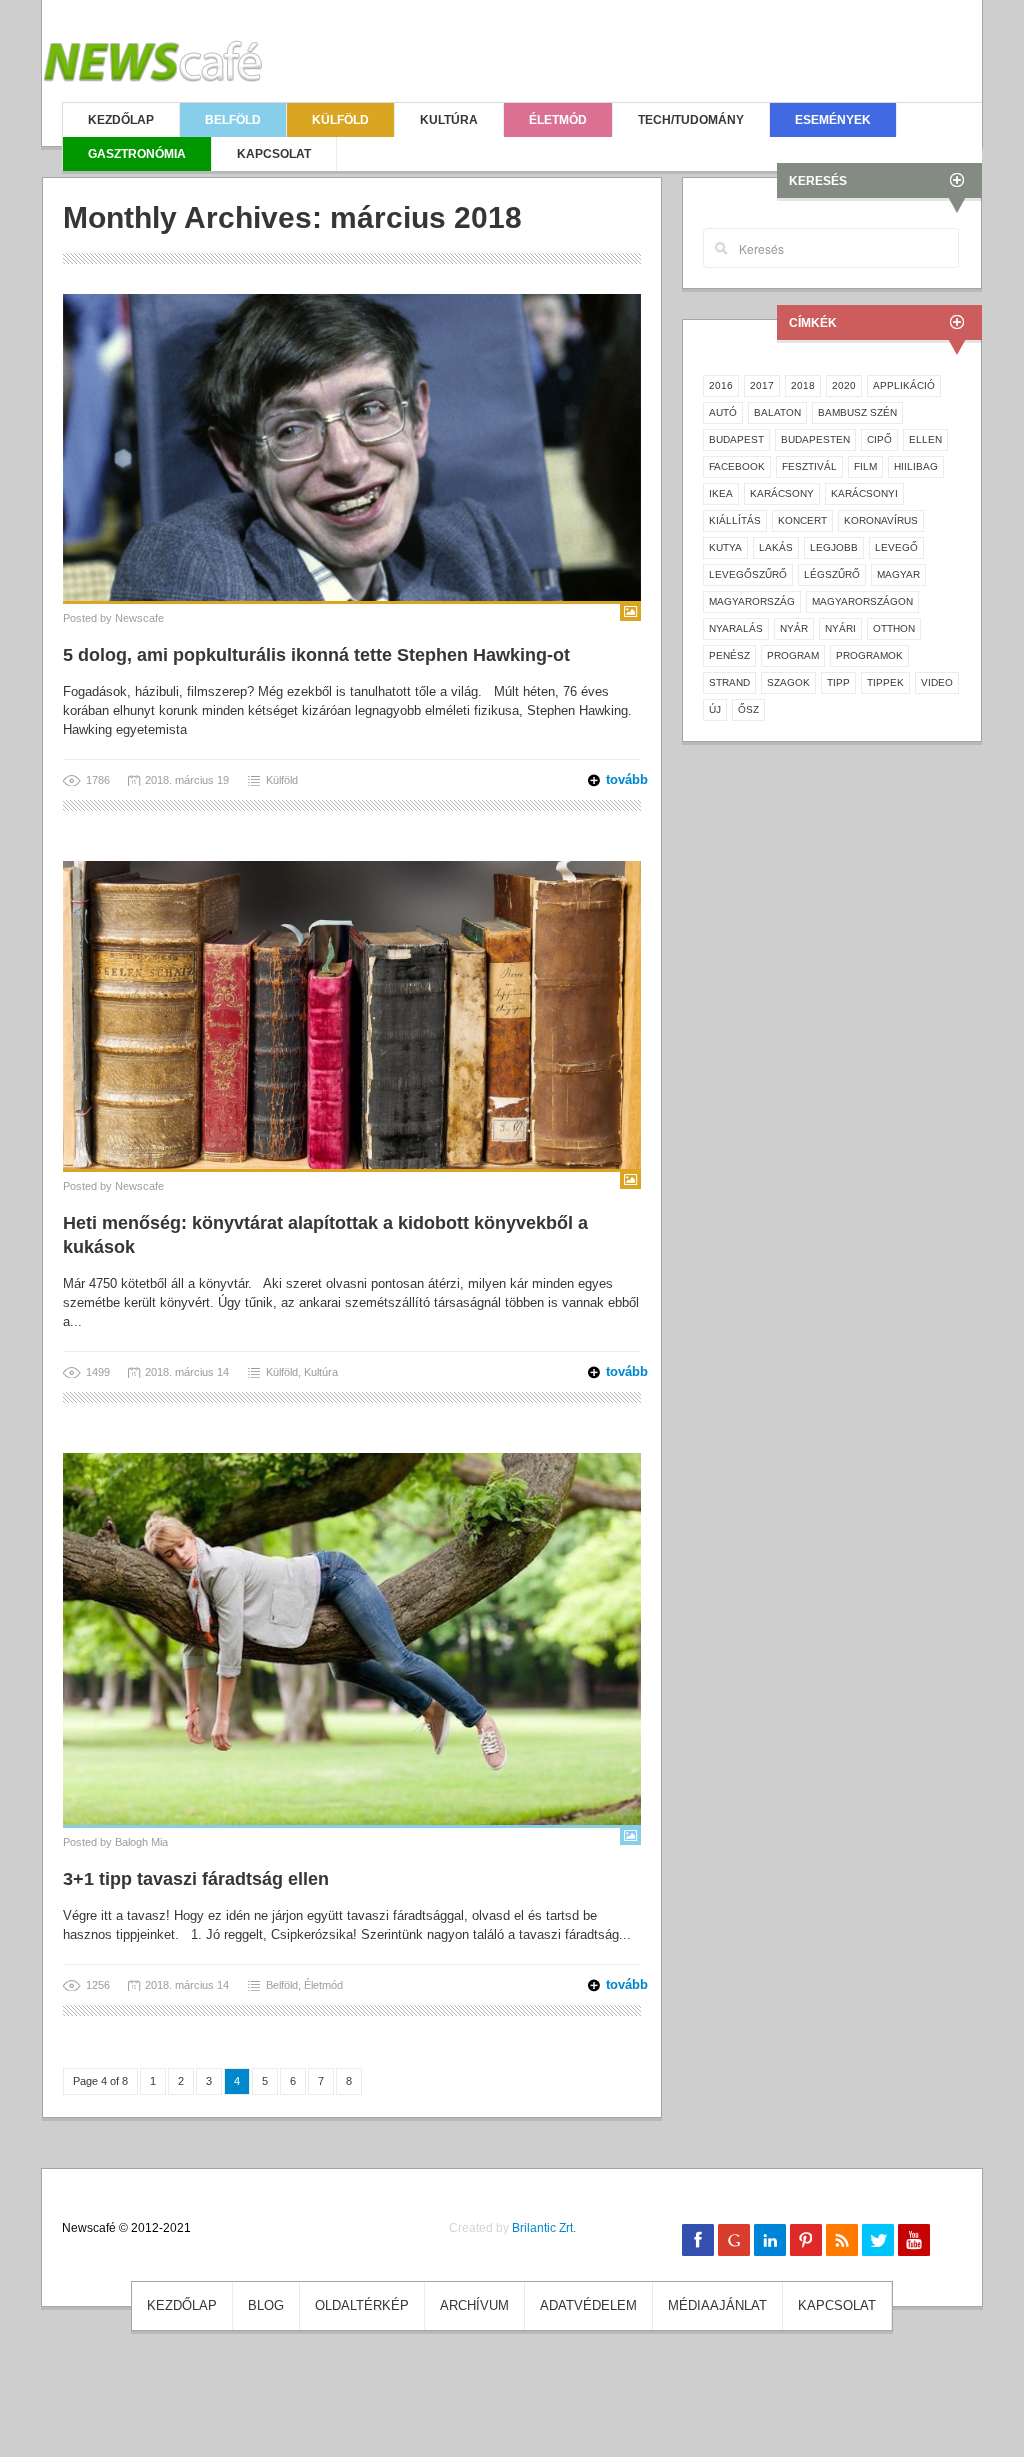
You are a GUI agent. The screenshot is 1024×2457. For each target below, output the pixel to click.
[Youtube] (914, 2240)
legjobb (834, 547)
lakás (776, 547)
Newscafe (139, 618)
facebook (737, 466)
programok (869, 655)
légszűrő (832, 574)
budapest (736, 439)
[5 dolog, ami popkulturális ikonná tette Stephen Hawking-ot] (352, 446)
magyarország (752, 601)
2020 (844, 385)
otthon (894, 628)
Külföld (340, 120)
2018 (803, 385)
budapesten (815, 439)
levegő (896, 547)
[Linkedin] (770, 2240)
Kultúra (449, 120)
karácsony (782, 493)
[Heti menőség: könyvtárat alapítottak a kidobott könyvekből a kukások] (352, 1013)
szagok (788, 682)
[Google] (734, 2240)
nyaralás (736, 628)
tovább (614, 779)
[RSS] (842, 2240)
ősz (748, 709)
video (937, 682)
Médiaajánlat (717, 2305)
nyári (840, 628)
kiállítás (735, 520)
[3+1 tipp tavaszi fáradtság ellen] (352, 1637)
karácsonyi (864, 493)
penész (729, 655)
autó (723, 412)
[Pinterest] (806, 2240)
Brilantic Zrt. (544, 2228)
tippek (885, 682)
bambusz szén (857, 412)
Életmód (558, 120)
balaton (777, 412)
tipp (838, 682)
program (793, 655)
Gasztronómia (137, 154)
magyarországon (862, 601)
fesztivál (809, 466)
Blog (266, 2305)
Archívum (474, 2305)
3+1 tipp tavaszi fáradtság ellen (196, 1879)
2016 (721, 385)
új (715, 709)
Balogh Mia (141, 1842)
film (865, 466)
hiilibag (916, 466)
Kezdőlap (121, 120)
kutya (725, 547)
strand (729, 682)
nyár (794, 628)
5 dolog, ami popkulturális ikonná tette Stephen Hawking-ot (316, 655)
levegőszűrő (748, 574)
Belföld (233, 120)
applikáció (904, 385)
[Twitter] (878, 2240)
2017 (762, 385)
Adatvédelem (588, 2305)
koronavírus (881, 520)
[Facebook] (698, 2240)
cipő (879, 439)
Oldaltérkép (362, 2305)
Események (833, 120)
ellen (925, 439)
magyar (898, 574)
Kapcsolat (274, 154)
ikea (721, 493)
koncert (802, 520)
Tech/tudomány (691, 120)
